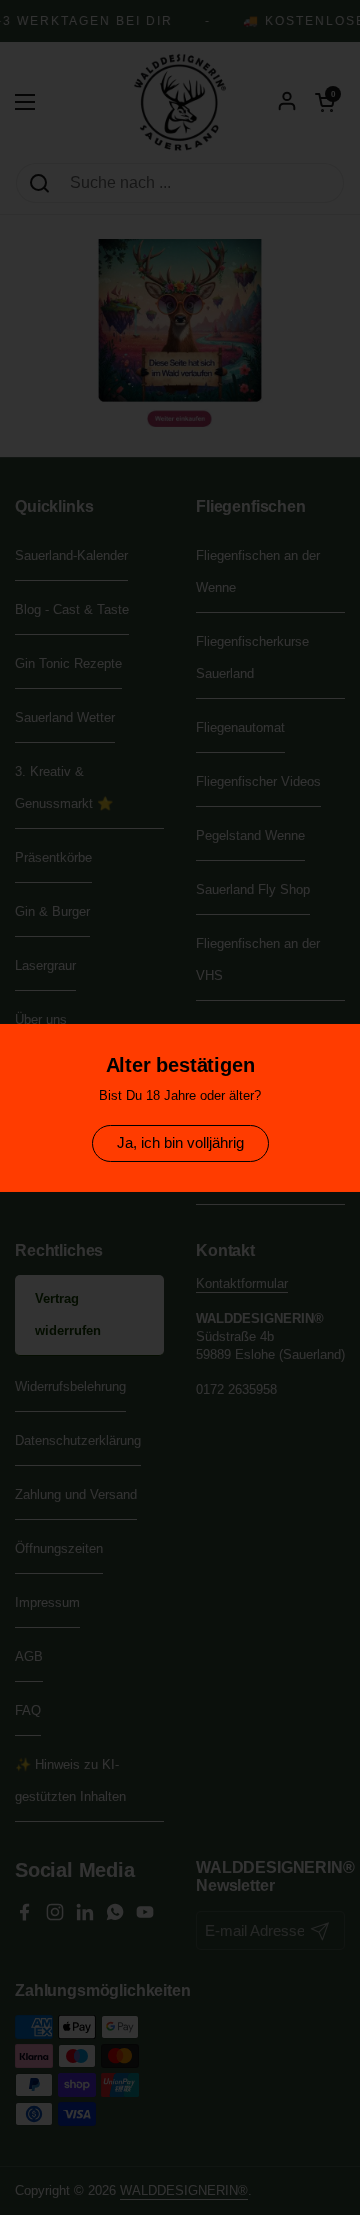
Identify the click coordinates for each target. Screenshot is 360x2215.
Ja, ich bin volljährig (180, 1142)
